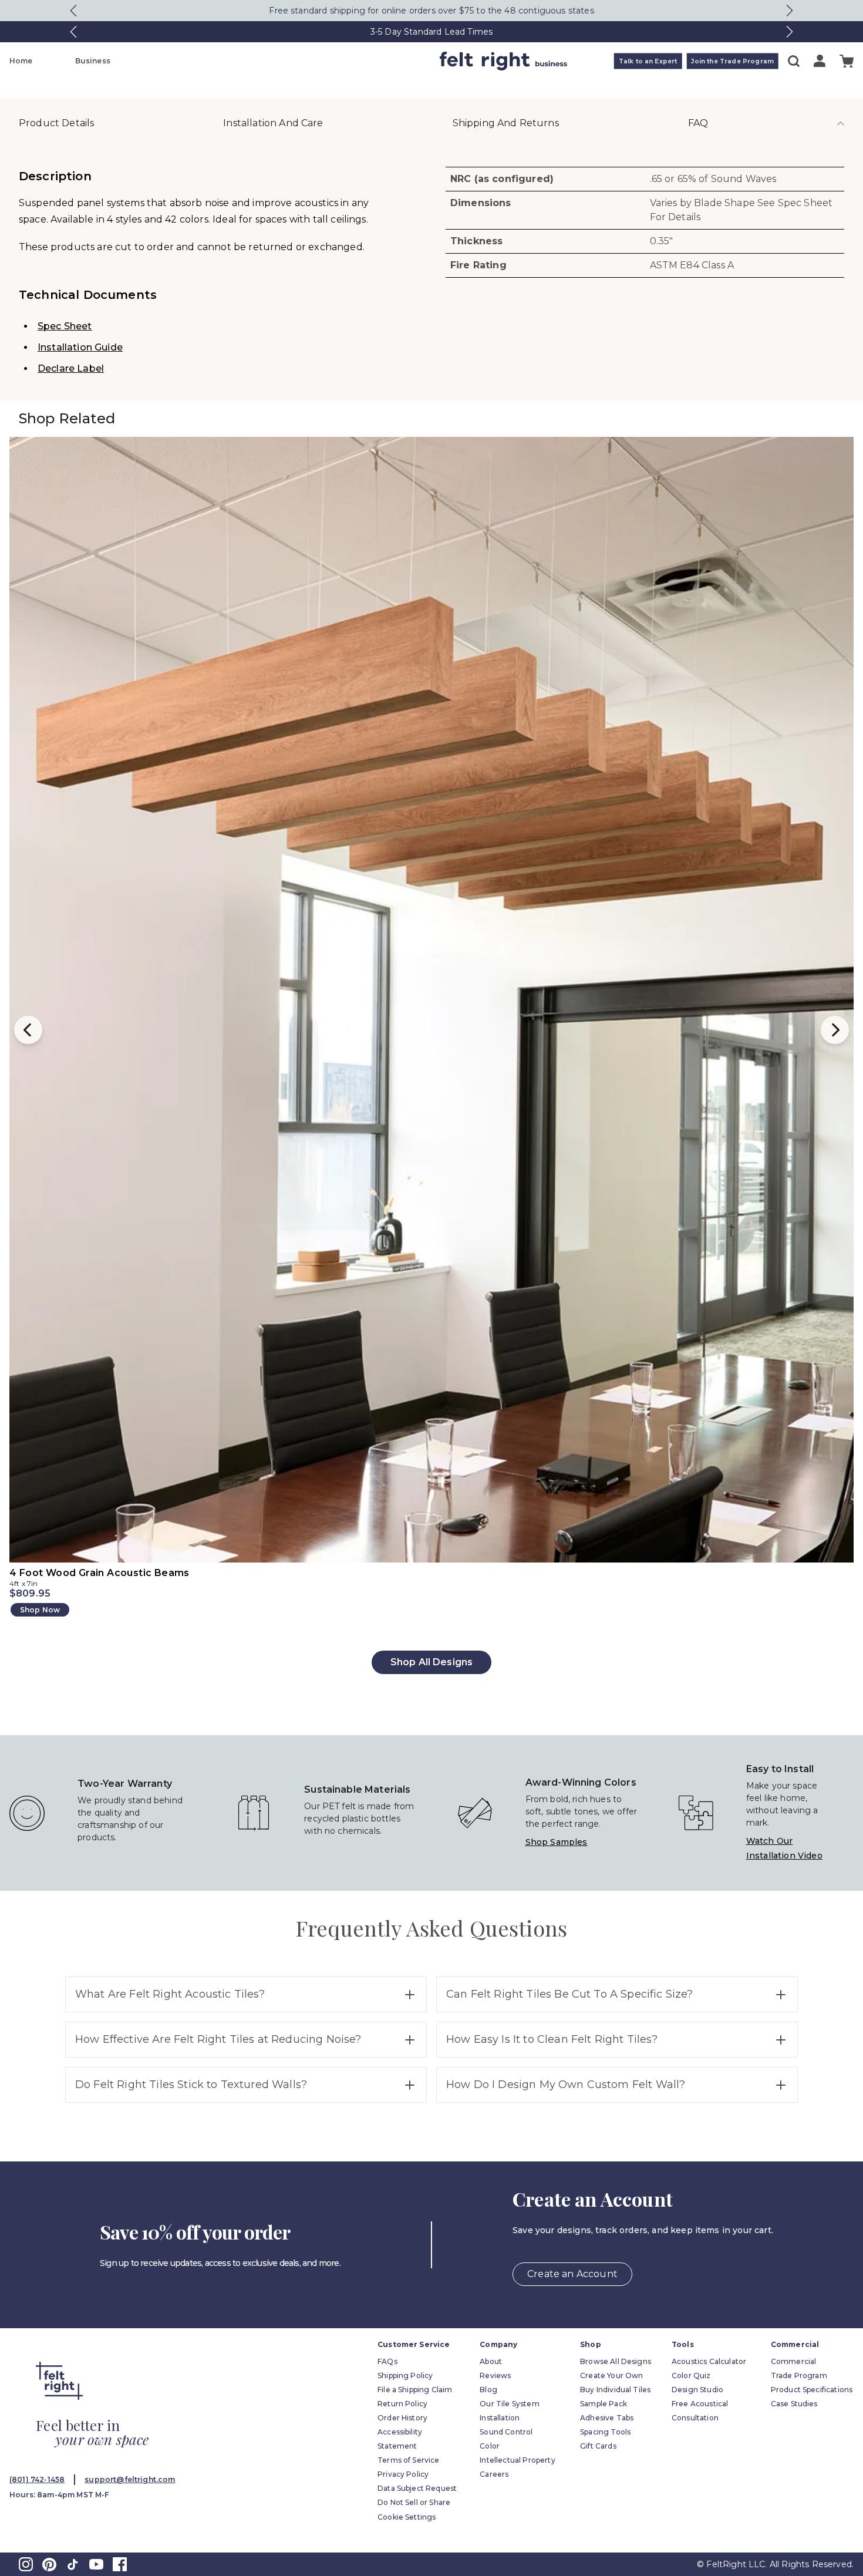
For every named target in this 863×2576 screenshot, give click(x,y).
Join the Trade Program (732, 61)
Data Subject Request (417, 2488)
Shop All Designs (432, 1662)
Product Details (56, 123)
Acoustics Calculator (709, 2361)
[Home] (385, 61)
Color (490, 2446)
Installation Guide (80, 347)
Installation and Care (273, 123)
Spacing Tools (605, 2432)
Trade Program (799, 2375)
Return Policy (402, 2404)
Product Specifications (812, 2390)
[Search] (794, 61)
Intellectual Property (517, 2460)
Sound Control (506, 2432)
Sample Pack (604, 2404)
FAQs (387, 2361)
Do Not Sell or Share (414, 2502)
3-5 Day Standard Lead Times (431, 32)
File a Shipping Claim (415, 2390)
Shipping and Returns (506, 123)
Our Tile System (509, 2404)
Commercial (794, 2361)
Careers (494, 2474)
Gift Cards (598, 2446)
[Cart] (847, 61)
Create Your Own (611, 2375)
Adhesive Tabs (607, 2418)
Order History (402, 2418)
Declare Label (71, 368)
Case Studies (794, 2404)
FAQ (698, 123)
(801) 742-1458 (37, 2479)
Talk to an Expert (648, 61)
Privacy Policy (403, 2474)
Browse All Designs (616, 2361)
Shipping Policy (405, 2375)
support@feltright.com (130, 2479)
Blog (488, 2390)
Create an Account (572, 2274)
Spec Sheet (65, 326)
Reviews (495, 2375)
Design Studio (697, 2390)
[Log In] (820, 61)
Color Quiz (691, 2375)
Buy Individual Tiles (615, 2390)
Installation (500, 2418)
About (491, 2361)
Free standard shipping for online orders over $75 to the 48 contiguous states (431, 11)
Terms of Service (409, 2460)
